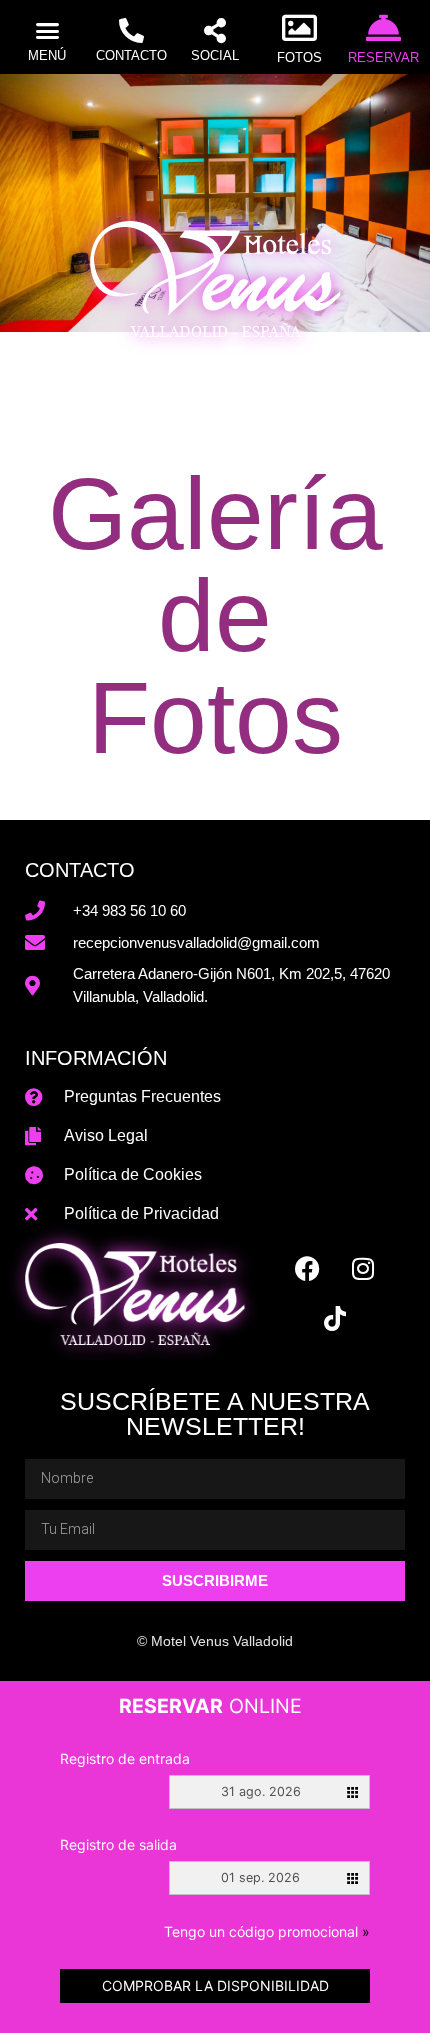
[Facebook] (308, 1268)
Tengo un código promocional (267, 1931)
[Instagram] (363, 1268)
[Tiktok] (335, 1318)
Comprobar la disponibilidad (215, 1985)
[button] (47, 31)
